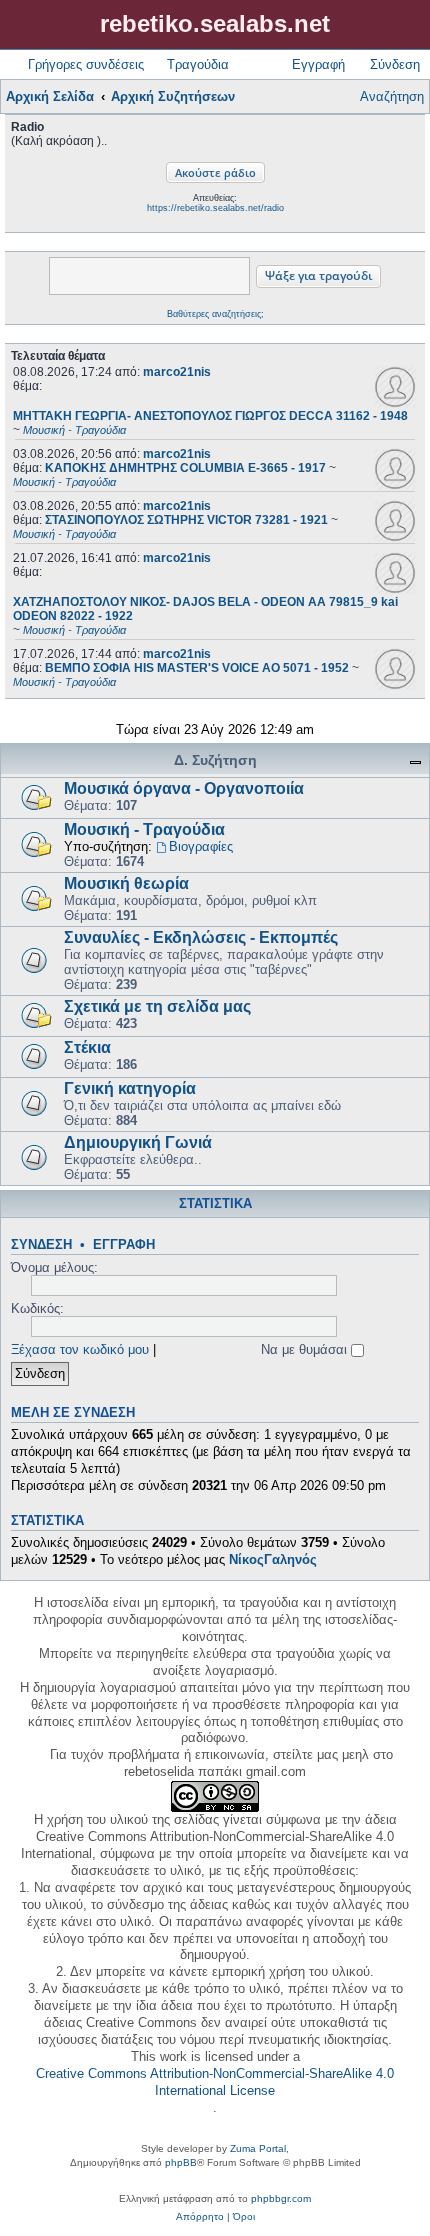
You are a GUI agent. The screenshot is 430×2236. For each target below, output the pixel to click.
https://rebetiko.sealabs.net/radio (215, 208)
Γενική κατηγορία (130, 1088)
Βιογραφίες (201, 846)
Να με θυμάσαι (306, 1349)
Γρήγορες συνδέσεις (86, 64)
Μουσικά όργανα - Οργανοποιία (184, 788)
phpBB (181, 2162)
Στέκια (87, 1047)
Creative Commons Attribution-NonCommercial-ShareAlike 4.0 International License (215, 2082)
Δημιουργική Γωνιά (138, 1142)
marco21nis (177, 372)
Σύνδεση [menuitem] (395, 64)
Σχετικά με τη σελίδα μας (157, 1006)
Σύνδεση (41, 1245)
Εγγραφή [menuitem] (318, 64)
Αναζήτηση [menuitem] (392, 96)
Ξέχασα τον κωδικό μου (80, 1349)
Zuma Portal (258, 2148)
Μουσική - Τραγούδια (144, 829)
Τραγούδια (198, 64)
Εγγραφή (124, 1245)
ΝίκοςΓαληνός (273, 1559)
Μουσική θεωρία (126, 883)
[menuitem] (200, 2217)
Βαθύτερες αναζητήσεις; (215, 314)
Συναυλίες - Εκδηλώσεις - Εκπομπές (201, 937)
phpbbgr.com (281, 2198)
